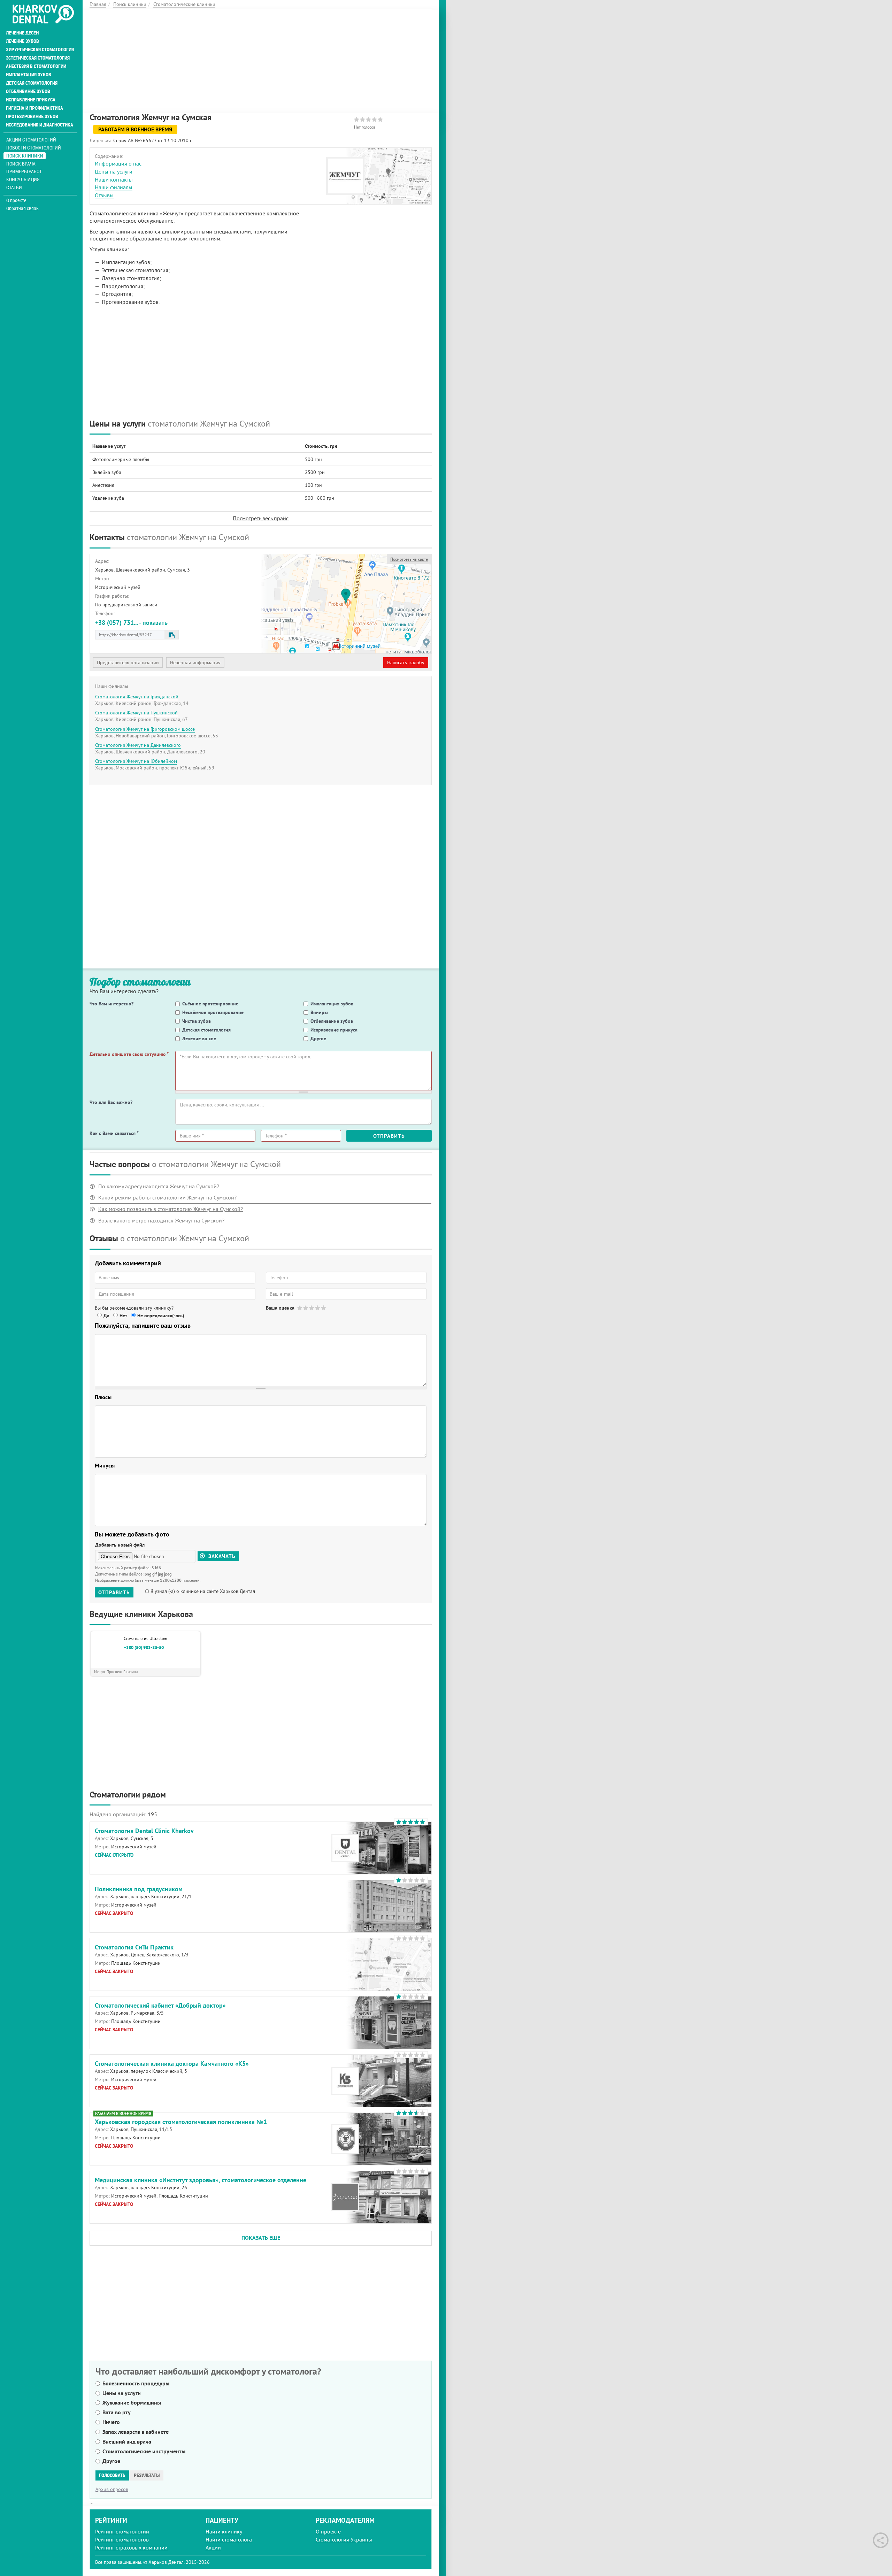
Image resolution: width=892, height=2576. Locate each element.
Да (106, 1316)
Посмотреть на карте (409, 559)
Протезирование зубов (32, 116)
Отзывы (104, 195)
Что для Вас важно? (111, 1102)
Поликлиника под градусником (139, 1889)
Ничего (111, 2422)
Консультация (23, 179)
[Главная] (43, 15)
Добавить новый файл (120, 1545)
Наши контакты (114, 179)
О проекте (16, 200)
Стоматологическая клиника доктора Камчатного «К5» (172, 2064)
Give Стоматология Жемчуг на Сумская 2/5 (306, 1308)
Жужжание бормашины (132, 2403)
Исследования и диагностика (40, 125)
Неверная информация (195, 662)
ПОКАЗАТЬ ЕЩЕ (261, 2238)
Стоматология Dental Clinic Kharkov (144, 1831)
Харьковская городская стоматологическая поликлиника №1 (181, 2122)
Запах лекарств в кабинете (136, 2432)
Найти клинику (224, 2531)
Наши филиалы (114, 187)
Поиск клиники (25, 156)
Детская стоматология (32, 83)
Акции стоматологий (31, 140)
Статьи (14, 187)
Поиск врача (21, 164)
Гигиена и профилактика (34, 108)
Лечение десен (22, 33)
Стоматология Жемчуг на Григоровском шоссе (145, 729)
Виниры (319, 1012)
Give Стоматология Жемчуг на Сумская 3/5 (312, 1308)
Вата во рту (117, 2412)
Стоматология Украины (344, 2539)
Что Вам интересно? (111, 1004)
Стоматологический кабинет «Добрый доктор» (160, 2005)
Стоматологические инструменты (144, 2451)
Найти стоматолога (229, 2539)
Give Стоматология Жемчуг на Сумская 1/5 (300, 1308)
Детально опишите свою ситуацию (129, 1054)
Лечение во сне (199, 1038)
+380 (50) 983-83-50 (144, 1648)
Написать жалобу (406, 662)
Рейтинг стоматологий (122, 2531)
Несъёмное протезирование (213, 1012)
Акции (213, 2547)
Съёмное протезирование (210, 1004)
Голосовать (112, 2475)
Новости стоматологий (34, 148)
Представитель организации (128, 662)
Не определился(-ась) (161, 1316)
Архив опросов (112, 2489)
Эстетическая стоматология (38, 58)
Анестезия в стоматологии (36, 66)
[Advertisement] (261, 59)
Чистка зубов (197, 1021)
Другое (318, 1038)
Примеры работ (24, 171)
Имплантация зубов (29, 75)
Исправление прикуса (31, 100)
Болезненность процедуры (136, 2383)
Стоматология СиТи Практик (134, 1947)
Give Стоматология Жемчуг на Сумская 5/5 (324, 1308)
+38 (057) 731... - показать (131, 623)
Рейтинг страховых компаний (131, 2547)
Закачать (221, 1556)
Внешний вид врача (127, 2442)
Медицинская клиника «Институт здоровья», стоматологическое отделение (201, 2180)
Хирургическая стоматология (40, 49)
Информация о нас (118, 163)
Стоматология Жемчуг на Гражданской (137, 697)
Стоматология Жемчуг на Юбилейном (136, 761)
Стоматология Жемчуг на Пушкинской (136, 713)
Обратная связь (22, 208)
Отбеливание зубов (28, 91)
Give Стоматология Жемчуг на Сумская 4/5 (318, 1308)
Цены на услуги (114, 171)
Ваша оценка (280, 1308)
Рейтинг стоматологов (122, 2539)
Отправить (389, 1136)
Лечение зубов (22, 41)
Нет (123, 1316)
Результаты (147, 2475)
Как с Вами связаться (114, 1133)
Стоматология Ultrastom (145, 1638)
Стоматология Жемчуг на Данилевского (138, 745)
